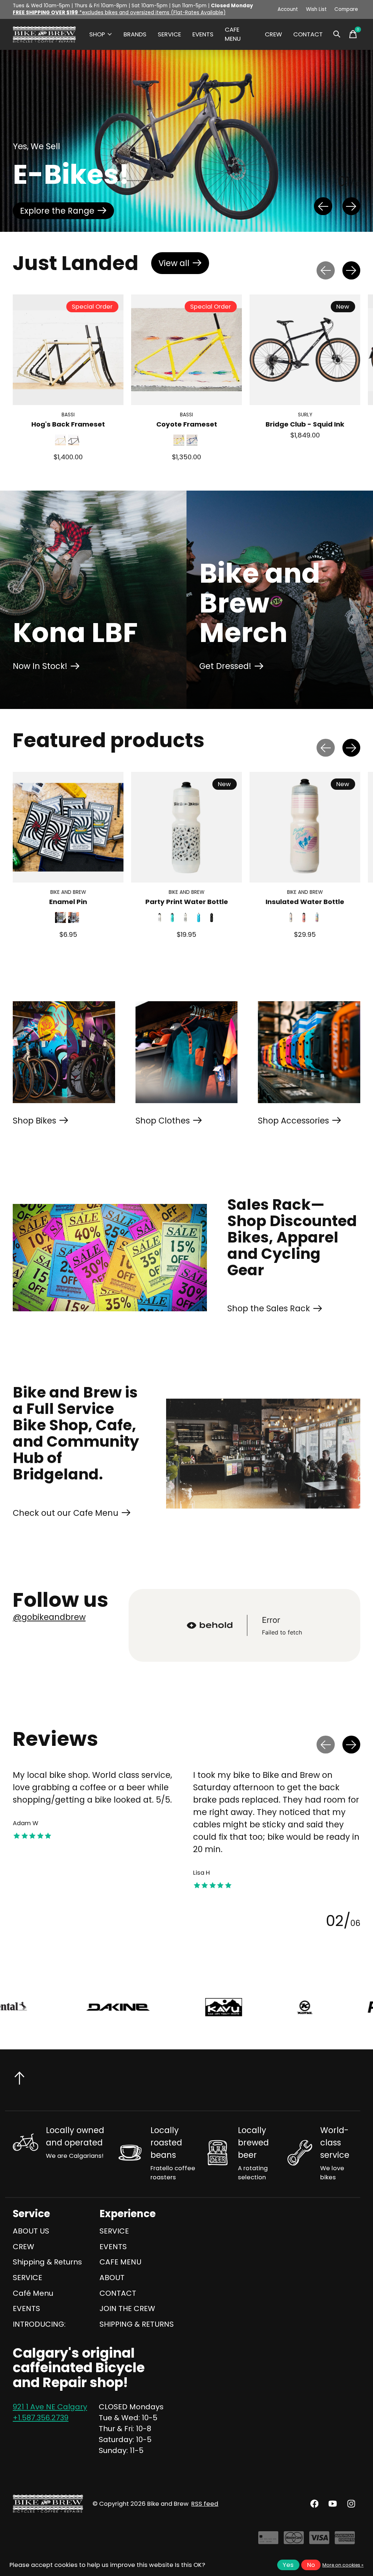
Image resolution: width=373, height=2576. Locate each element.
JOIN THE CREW (127, 2309)
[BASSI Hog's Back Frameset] (68, 350)
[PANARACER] (164, 2007)
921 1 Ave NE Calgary (50, 2407)
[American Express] (345, 2541)
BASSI (68, 415)
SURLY (305, 415)
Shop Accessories (293, 1121)
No (311, 2565)
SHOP (97, 34)
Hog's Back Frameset (68, 425)
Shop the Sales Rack (269, 1308)
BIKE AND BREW (68, 892)
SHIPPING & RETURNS (137, 2324)
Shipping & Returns (47, 2262)
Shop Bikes (34, 1121)
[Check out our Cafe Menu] (263, 1453)
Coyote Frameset (187, 425)
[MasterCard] (294, 2541)
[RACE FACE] (285, 2007)
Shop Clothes (163, 1121)
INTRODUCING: (39, 2324)
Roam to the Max (55, 211)
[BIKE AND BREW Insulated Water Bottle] (305, 827)
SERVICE (169, 34)
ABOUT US (31, 2231)
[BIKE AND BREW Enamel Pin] (68, 827)
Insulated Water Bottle (305, 902)
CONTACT (308, 34)
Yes (288, 2565)
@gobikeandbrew (49, 1617)
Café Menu (33, 2293)
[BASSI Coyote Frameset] (186, 350)
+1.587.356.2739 (41, 2418)
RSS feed (205, 2504)
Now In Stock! (40, 666)
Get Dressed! (225, 666)
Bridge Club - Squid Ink (305, 425)
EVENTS (203, 34)
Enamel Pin (68, 902)
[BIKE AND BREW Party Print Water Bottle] (186, 827)
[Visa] (319, 2541)
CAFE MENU (233, 34)
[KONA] (68, 2007)
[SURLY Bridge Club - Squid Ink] (305, 350)
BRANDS (135, 34)
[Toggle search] (337, 34)
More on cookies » (343, 2565)
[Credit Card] (268, 2541)
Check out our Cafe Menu (66, 1513)
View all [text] (184, 265)
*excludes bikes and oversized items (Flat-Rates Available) (119, 13)
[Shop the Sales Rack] (110, 1258)
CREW (273, 34)
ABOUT (112, 2278)
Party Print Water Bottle (187, 902)
